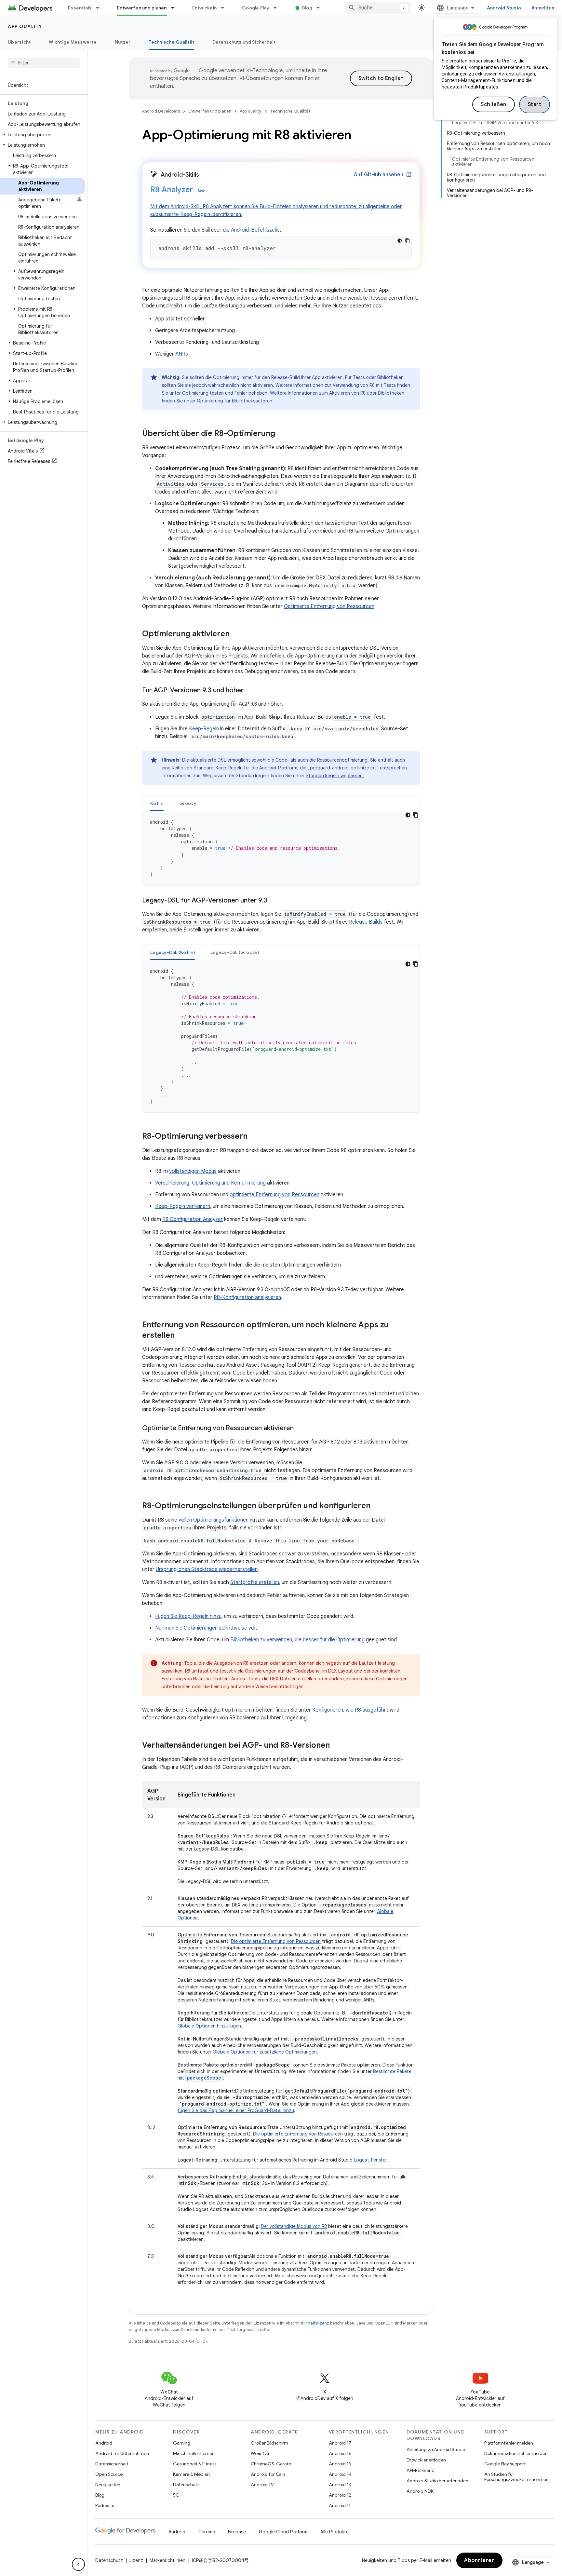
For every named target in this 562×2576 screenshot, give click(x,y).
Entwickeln (205, 8)
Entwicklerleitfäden (426, 2460)
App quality (25, 26)
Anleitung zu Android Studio (436, 2449)
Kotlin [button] (157, 803)
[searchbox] (44, 63)
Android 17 (340, 2443)
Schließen (494, 104)
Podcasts (105, 2505)
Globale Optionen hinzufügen (209, 2026)
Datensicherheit (112, 2464)
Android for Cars (268, 2474)
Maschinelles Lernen (194, 2453)
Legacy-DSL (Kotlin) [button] (173, 952)
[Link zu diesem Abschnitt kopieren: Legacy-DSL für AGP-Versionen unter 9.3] (274, 901)
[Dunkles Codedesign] (400, 241)
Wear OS (260, 2453)
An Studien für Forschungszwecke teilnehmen (516, 2477)
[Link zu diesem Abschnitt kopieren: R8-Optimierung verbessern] (254, 1137)
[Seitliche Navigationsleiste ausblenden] (78, 2564)
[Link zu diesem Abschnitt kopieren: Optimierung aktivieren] (236, 634)
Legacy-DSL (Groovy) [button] (235, 952)
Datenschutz (186, 2485)
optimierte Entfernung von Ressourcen (274, 1195)
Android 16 (340, 2453)
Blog (307, 8)
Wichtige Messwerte (73, 42)
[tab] (157, 803)
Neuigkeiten (108, 2485)
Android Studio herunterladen (437, 2481)
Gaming (182, 2443)
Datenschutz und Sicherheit (244, 42)
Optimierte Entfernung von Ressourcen (329, 606)
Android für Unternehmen (122, 2453)
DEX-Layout (341, 1671)
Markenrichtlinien (167, 2560)
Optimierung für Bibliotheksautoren (234, 401)
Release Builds (366, 922)
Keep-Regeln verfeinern (183, 1206)
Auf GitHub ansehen (383, 175)
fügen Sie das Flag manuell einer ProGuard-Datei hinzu (236, 2110)
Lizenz (136, 2560)
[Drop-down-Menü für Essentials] (100, 8)
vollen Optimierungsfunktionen (214, 1520)
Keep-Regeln (204, 729)
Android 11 (340, 2505)
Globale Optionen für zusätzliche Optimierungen (265, 2052)
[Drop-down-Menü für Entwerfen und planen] (176, 8)
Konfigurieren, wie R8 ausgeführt (350, 1710)
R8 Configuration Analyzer (193, 1219)
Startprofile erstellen (255, 1582)
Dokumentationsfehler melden (516, 2453)
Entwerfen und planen (142, 8)
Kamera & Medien (191, 2474)
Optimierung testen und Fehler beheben (225, 393)
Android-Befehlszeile (255, 230)
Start (535, 104)
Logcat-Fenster (370, 2160)
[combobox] (378, 8)
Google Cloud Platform (283, 2532)
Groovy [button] (188, 803)
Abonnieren (479, 2560)
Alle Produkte (335, 2532)
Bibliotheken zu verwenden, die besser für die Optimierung (297, 1640)
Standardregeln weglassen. (335, 776)
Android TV (262, 2485)
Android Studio (504, 8)
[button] (42, 135)
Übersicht (19, 42)
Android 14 (340, 2474)
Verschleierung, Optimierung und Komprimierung (210, 1183)
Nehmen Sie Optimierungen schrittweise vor (206, 1628)
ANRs (182, 354)
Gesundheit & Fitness (195, 2464)
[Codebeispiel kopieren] (408, 241)
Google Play (256, 8)
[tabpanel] (281, 848)
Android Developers (161, 111)
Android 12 (340, 2495)
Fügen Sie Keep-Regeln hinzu (188, 1616)
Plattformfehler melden (509, 2443)
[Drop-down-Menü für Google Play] (278, 8)
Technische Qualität (171, 42)
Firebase (237, 2532)
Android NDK (420, 2491)
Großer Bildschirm (269, 2443)
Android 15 (340, 2464)
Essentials (80, 8)
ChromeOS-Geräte (271, 2464)
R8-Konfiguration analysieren (247, 1297)
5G (176, 2495)
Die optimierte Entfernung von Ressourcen (276, 1941)
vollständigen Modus (193, 1171)
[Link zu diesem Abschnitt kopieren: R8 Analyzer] (201, 190)
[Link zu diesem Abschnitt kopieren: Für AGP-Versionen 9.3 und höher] (250, 691)
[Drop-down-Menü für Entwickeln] (225, 8)
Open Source (109, 2474)
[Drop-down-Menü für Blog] (321, 8)
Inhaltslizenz (317, 2323)
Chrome (207, 2532)
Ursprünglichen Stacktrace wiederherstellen (207, 1569)
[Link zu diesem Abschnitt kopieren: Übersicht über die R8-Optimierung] (282, 434)
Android (104, 2443)
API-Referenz (420, 2470)
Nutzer (123, 42)
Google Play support (505, 2464)
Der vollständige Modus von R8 (294, 2226)
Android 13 (340, 2485)
